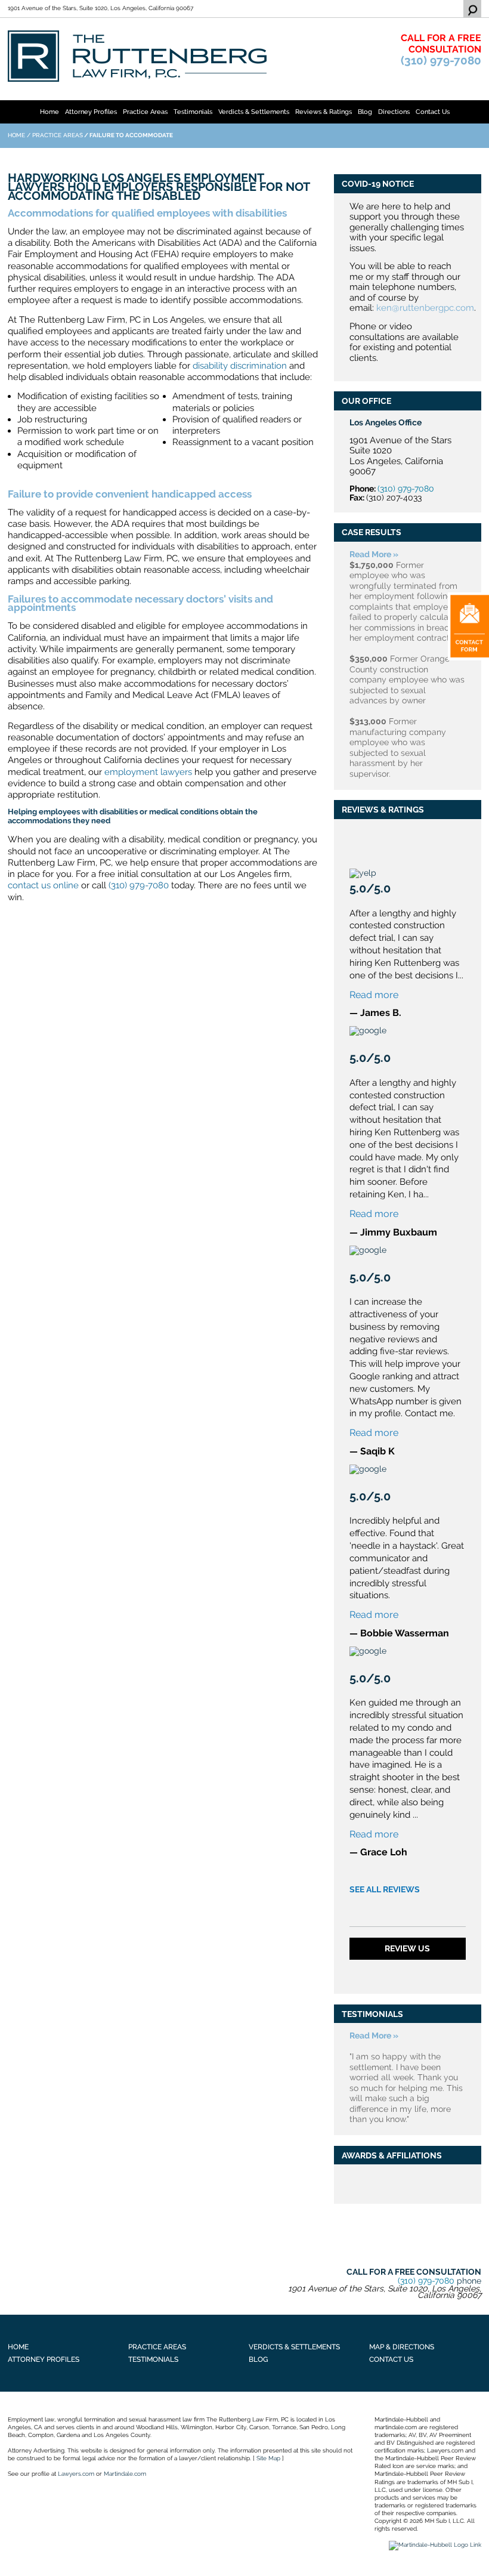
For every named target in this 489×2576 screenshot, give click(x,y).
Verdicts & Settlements (254, 112)
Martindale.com (125, 2474)
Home (49, 112)
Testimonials (193, 112)
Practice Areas (145, 112)
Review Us (407, 1948)
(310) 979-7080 (441, 61)
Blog (365, 112)
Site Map (268, 2458)
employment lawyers (148, 772)
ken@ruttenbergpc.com (425, 308)
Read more (374, 995)
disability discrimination (240, 365)
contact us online (43, 885)
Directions (394, 112)
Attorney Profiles (91, 112)
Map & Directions (402, 2347)
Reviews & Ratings (324, 112)
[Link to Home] (137, 55)
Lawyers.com (76, 2474)
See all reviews (385, 1889)
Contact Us (433, 112)
